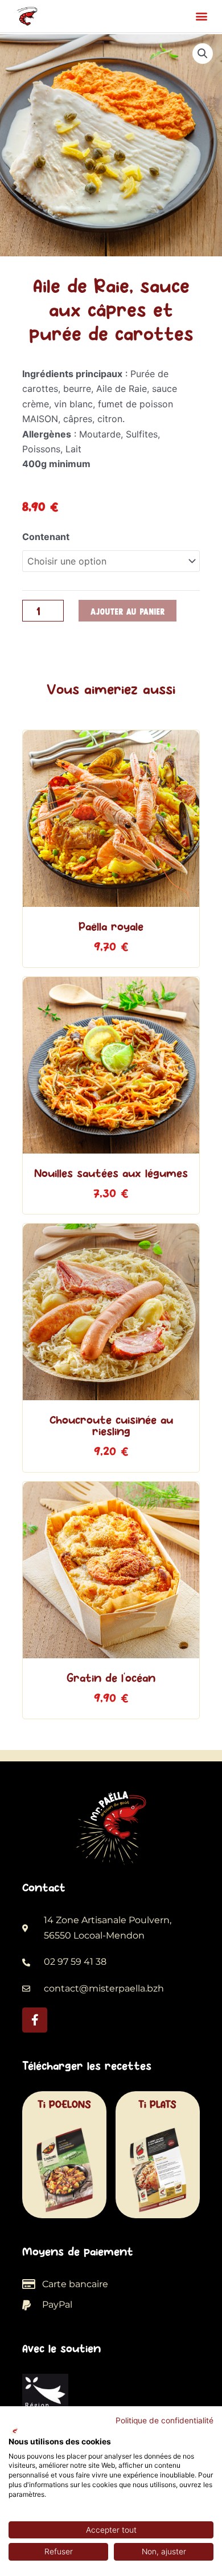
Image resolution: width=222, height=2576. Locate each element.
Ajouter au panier (128, 611)
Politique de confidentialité (165, 2420)
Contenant (46, 537)
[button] (201, 16)
